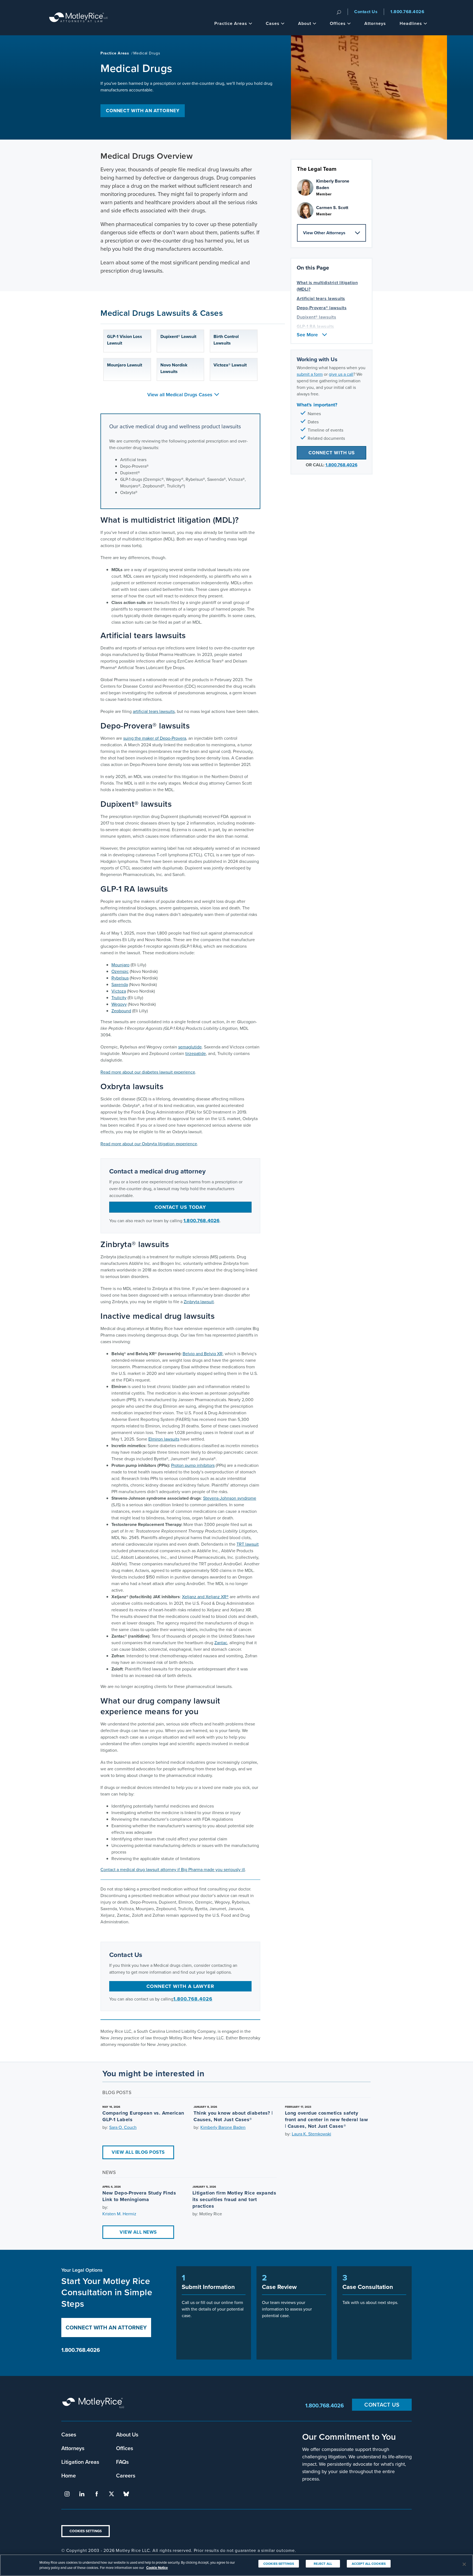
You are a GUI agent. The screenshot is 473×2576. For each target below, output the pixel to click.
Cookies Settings (86, 2531)
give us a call (341, 374)
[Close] (464, 2564)
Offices (338, 23)
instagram (67, 2494)
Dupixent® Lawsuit (178, 336)
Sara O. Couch (123, 2127)
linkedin (82, 2494)
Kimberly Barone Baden (223, 2127)
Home (69, 2475)
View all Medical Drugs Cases (180, 394)
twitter (111, 2494)
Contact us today (180, 1207)
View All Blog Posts (138, 2152)
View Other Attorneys (324, 233)
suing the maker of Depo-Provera (155, 738)
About (305, 23)
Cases (273, 23)
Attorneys (375, 23)
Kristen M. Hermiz (119, 2214)
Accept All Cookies (369, 2564)
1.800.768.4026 (407, 12)
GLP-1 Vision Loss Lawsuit (125, 340)
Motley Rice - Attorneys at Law (79, 18)
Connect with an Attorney (143, 111)
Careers (126, 2475)
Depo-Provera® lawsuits (322, 308)
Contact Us (366, 12)
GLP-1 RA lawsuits (315, 326)
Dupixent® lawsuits (316, 317)
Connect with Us (332, 453)
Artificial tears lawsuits (321, 298)
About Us (127, 2434)
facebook (97, 2494)
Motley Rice (94, 2405)
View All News (138, 2232)
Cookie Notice (157, 2568)
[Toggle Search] (339, 12)
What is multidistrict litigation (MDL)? (327, 286)
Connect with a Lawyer (180, 1986)
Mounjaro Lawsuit (125, 365)
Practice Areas (231, 23)
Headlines (411, 23)
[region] (236, 2565)
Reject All (323, 2564)
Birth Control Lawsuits (226, 340)
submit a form (310, 374)
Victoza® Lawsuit (230, 365)
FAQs (122, 2462)
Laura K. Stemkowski (312, 2134)
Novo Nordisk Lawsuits (174, 368)
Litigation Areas (80, 2462)
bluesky (126, 2494)
